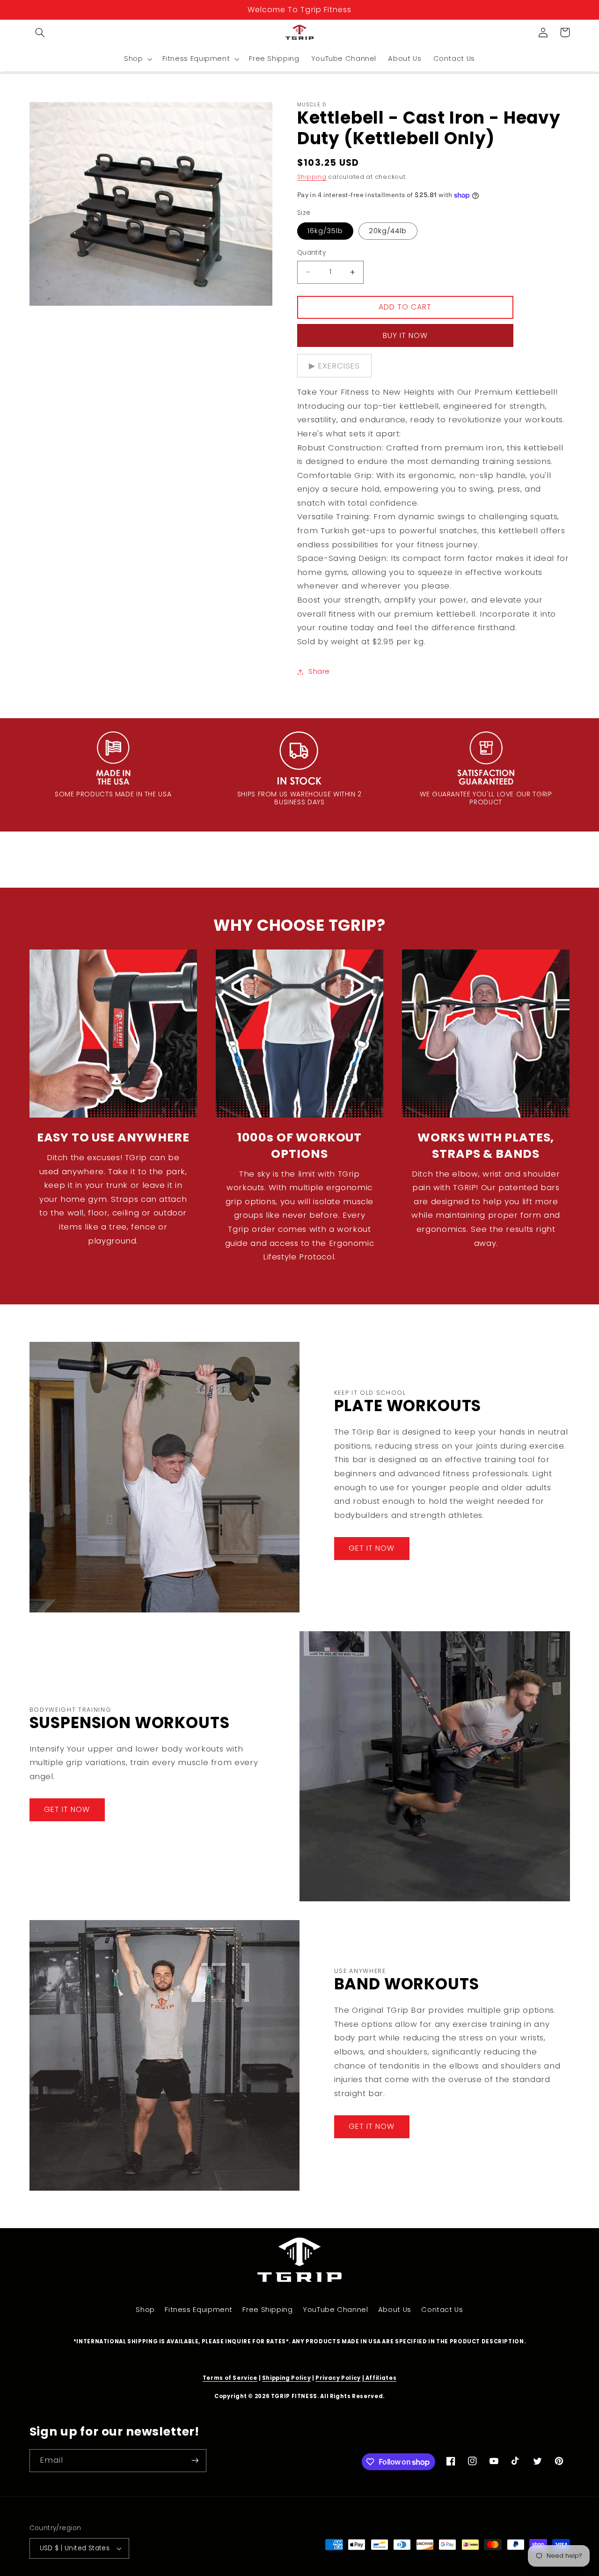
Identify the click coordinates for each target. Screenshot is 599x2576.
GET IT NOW (372, 1548)
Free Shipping (267, 2310)
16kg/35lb (325, 231)
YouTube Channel (335, 2310)
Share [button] (319, 671)
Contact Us (442, 2310)
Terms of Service (230, 2378)
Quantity (311, 253)
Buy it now (405, 335)
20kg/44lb (388, 231)
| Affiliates (380, 2378)
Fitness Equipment (199, 2310)
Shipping (312, 177)
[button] (40, 32)
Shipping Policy (286, 2378)
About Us (395, 2310)
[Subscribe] (195, 2461)
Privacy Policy (338, 2378)
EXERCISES (339, 366)
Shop (145, 2310)
